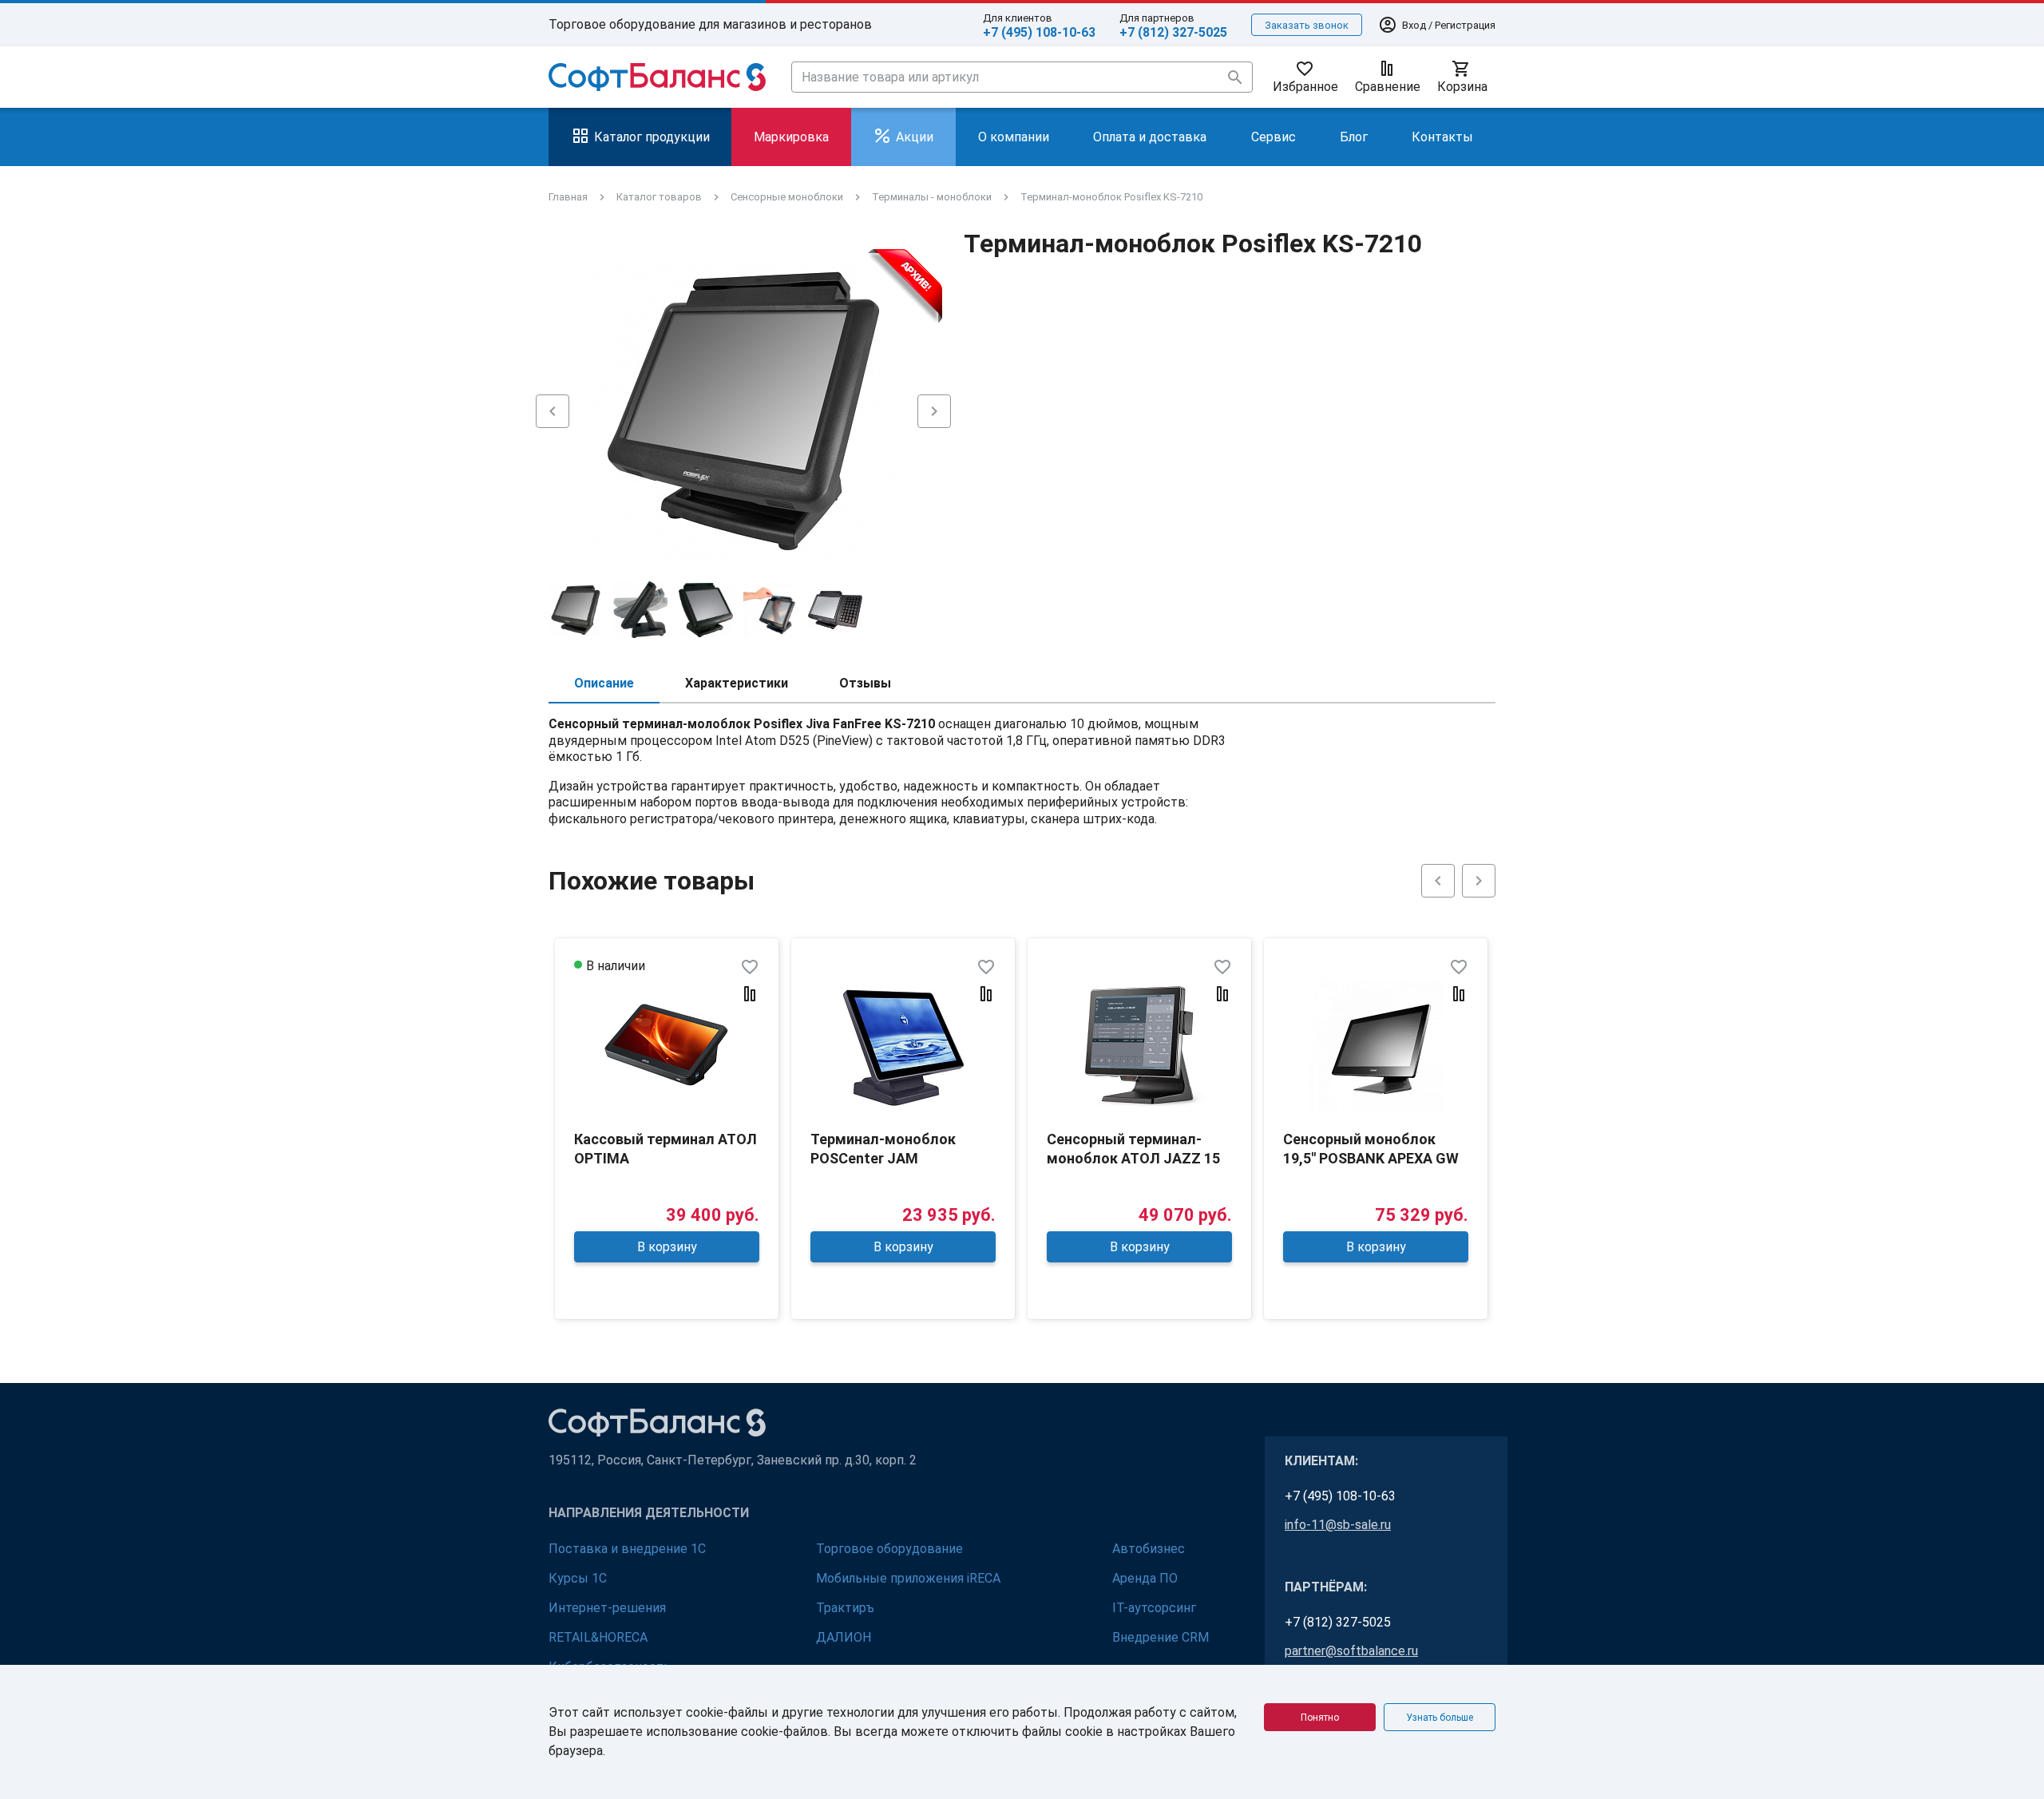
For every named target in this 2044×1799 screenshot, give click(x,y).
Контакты (1442, 137)
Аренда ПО (1145, 1578)
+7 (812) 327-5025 (1173, 32)
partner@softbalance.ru (1351, 1651)
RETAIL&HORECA (598, 1637)
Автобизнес (1149, 1549)
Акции (915, 137)
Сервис (1274, 137)
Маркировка (791, 137)
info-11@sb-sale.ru (1338, 1525)
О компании (1014, 137)
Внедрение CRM (1161, 1637)
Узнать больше (1440, 1718)
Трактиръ (845, 1608)
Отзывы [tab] (865, 683)
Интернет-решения (607, 1608)
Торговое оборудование (889, 1549)
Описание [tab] (604, 683)
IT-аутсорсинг (1154, 1608)
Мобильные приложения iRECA (908, 1578)
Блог (1354, 137)
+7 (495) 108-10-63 (1039, 32)
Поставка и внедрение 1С (627, 1549)
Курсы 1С (578, 1578)
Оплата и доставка (1150, 137)
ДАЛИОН (844, 1637)
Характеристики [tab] (737, 683)
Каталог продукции (652, 137)
